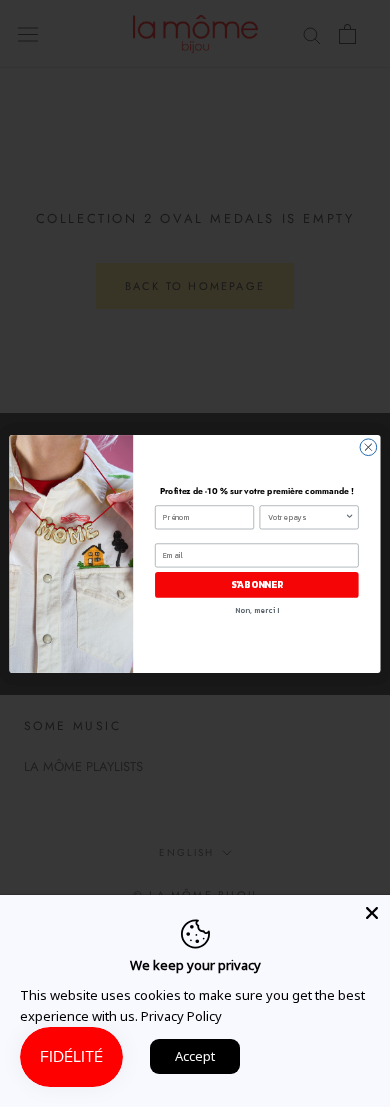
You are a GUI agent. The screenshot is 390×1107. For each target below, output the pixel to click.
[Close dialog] (368, 446)
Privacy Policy (181, 1016)
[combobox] (306, 516)
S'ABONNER (257, 584)
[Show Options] (350, 516)
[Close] (372, 913)
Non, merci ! (256, 609)
